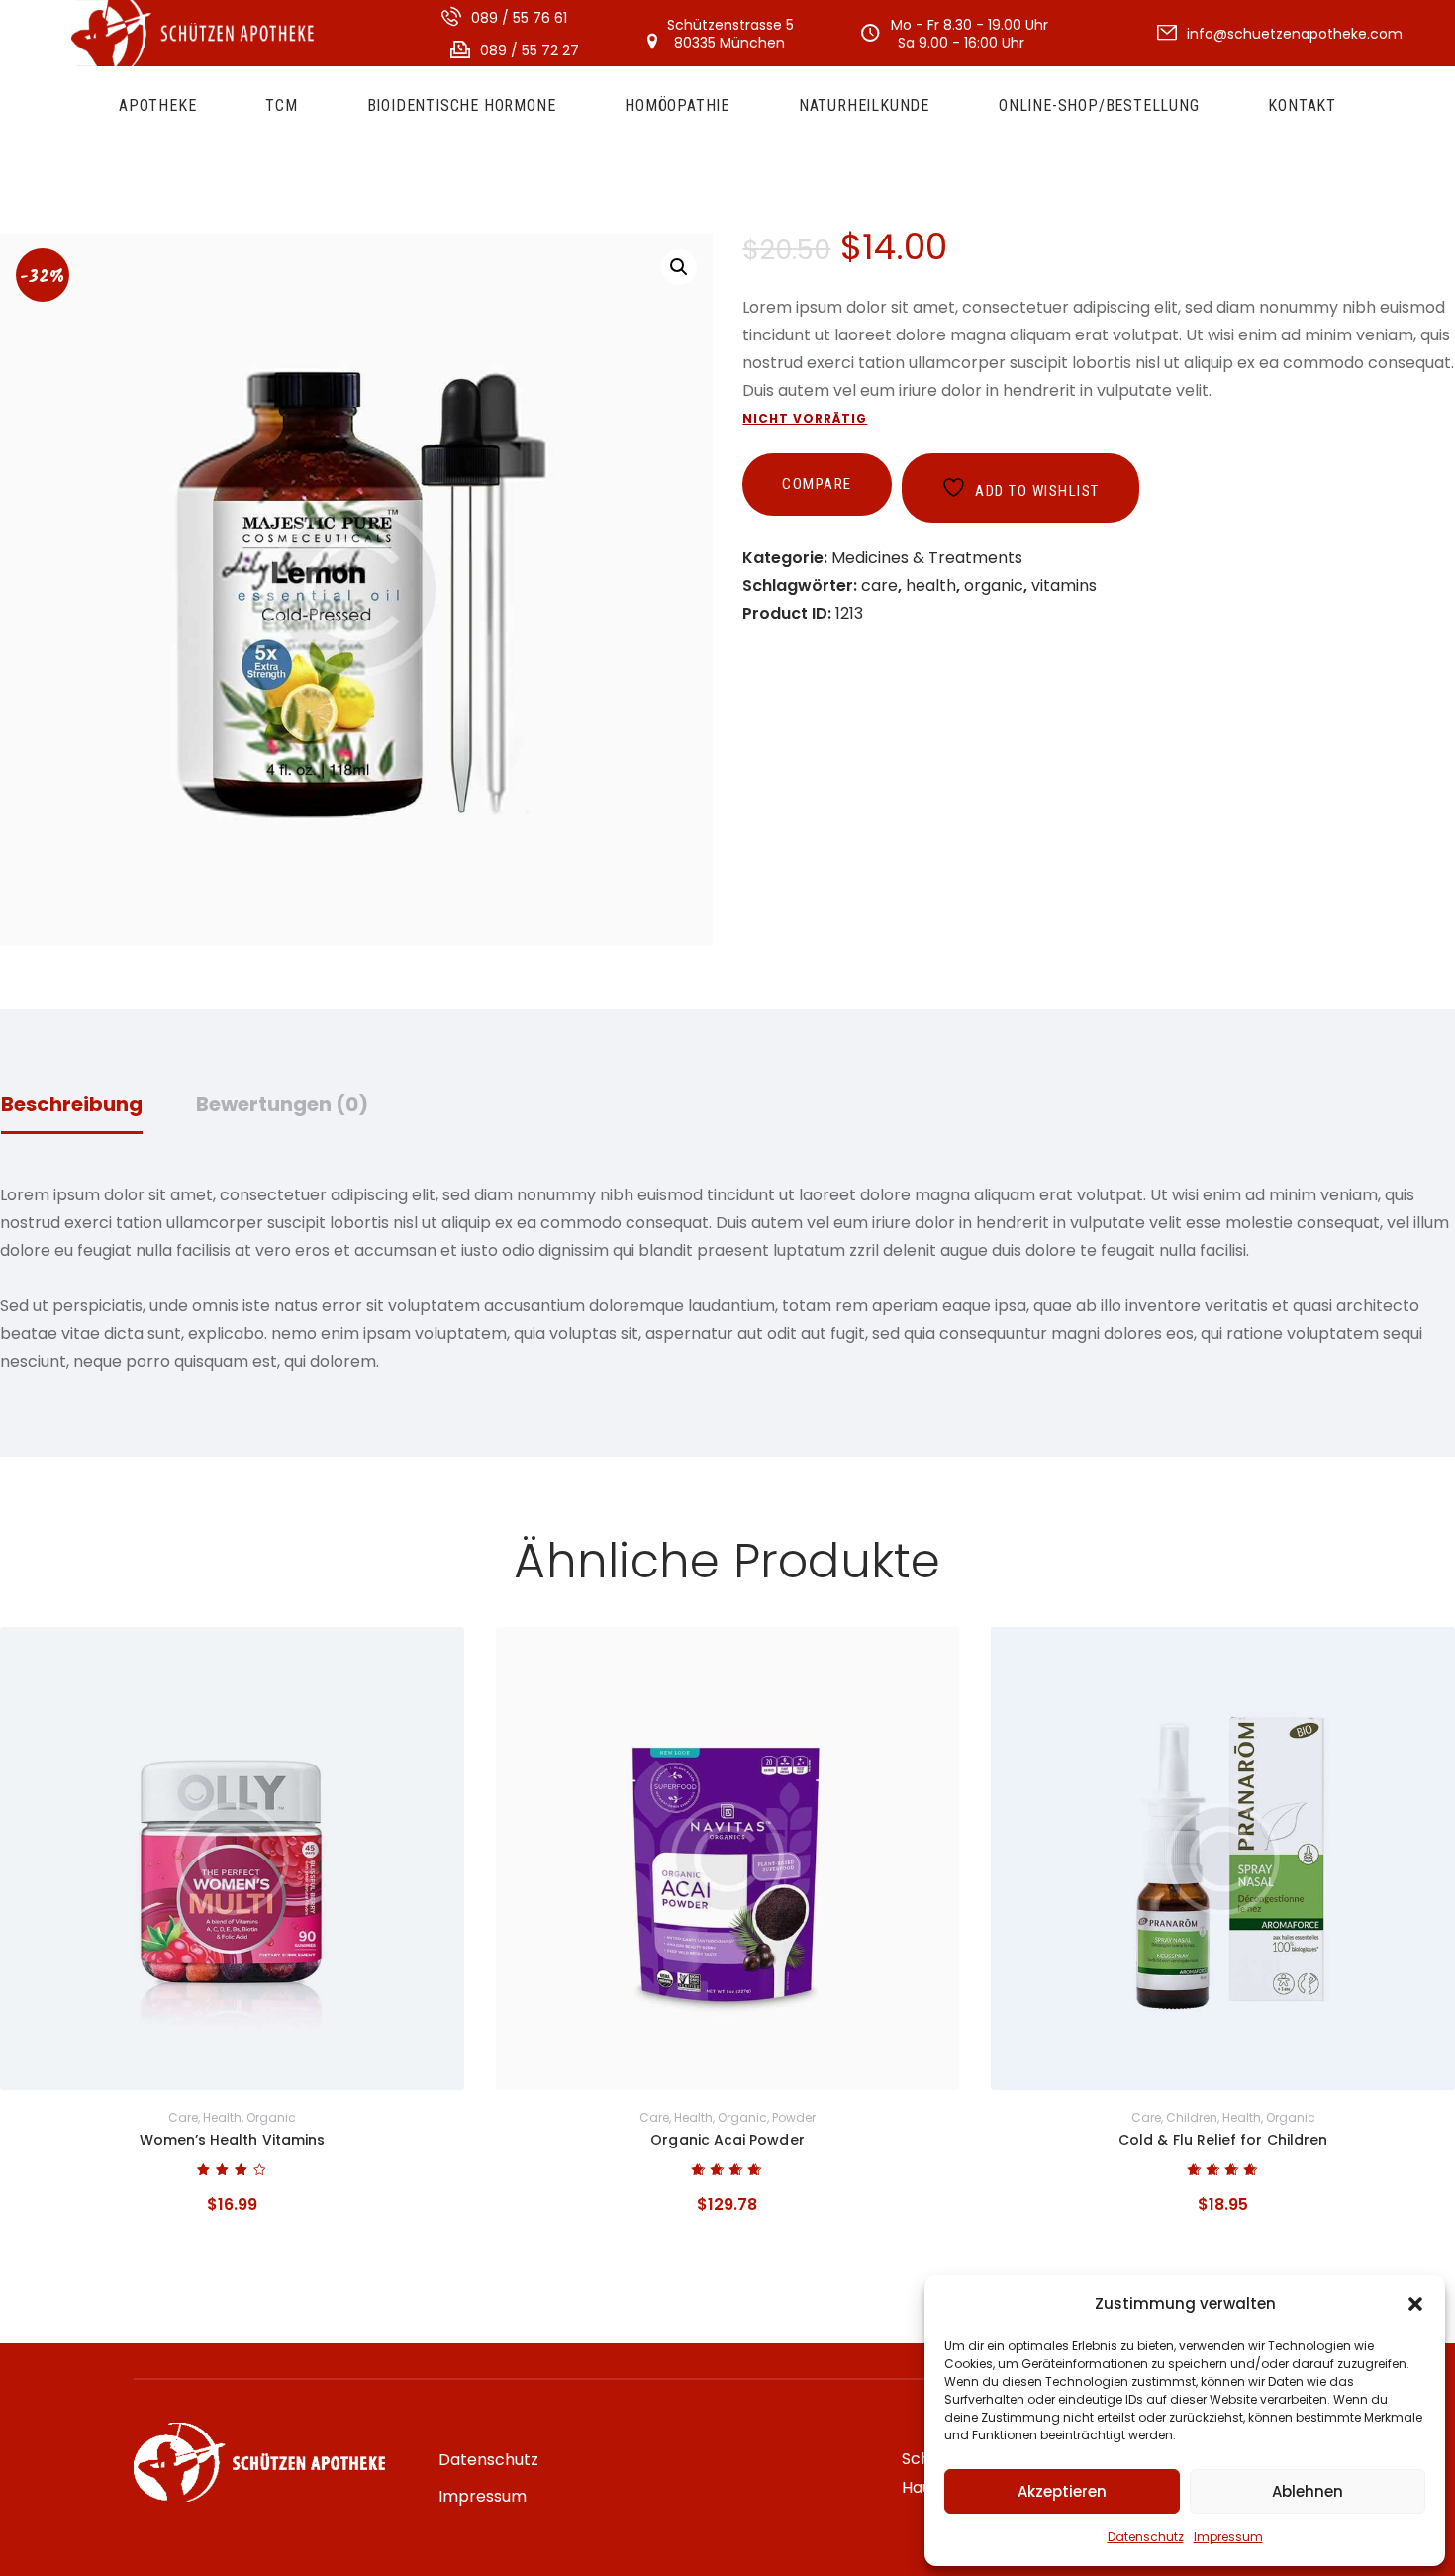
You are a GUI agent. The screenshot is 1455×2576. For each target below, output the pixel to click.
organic (994, 585)
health (931, 585)
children (1192, 2117)
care (879, 585)
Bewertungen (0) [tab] (282, 1104)
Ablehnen (1308, 2491)
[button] (1415, 2304)
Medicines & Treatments (927, 558)
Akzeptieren (1062, 2491)
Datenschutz (1146, 2537)
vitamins (1064, 585)
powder (794, 2117)
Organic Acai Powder (727, 2140)
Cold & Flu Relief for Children (1223, 2140)
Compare (817, 484)
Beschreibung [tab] (72, 1104)
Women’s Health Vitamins (233, 2140)
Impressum (1228, 2537)
